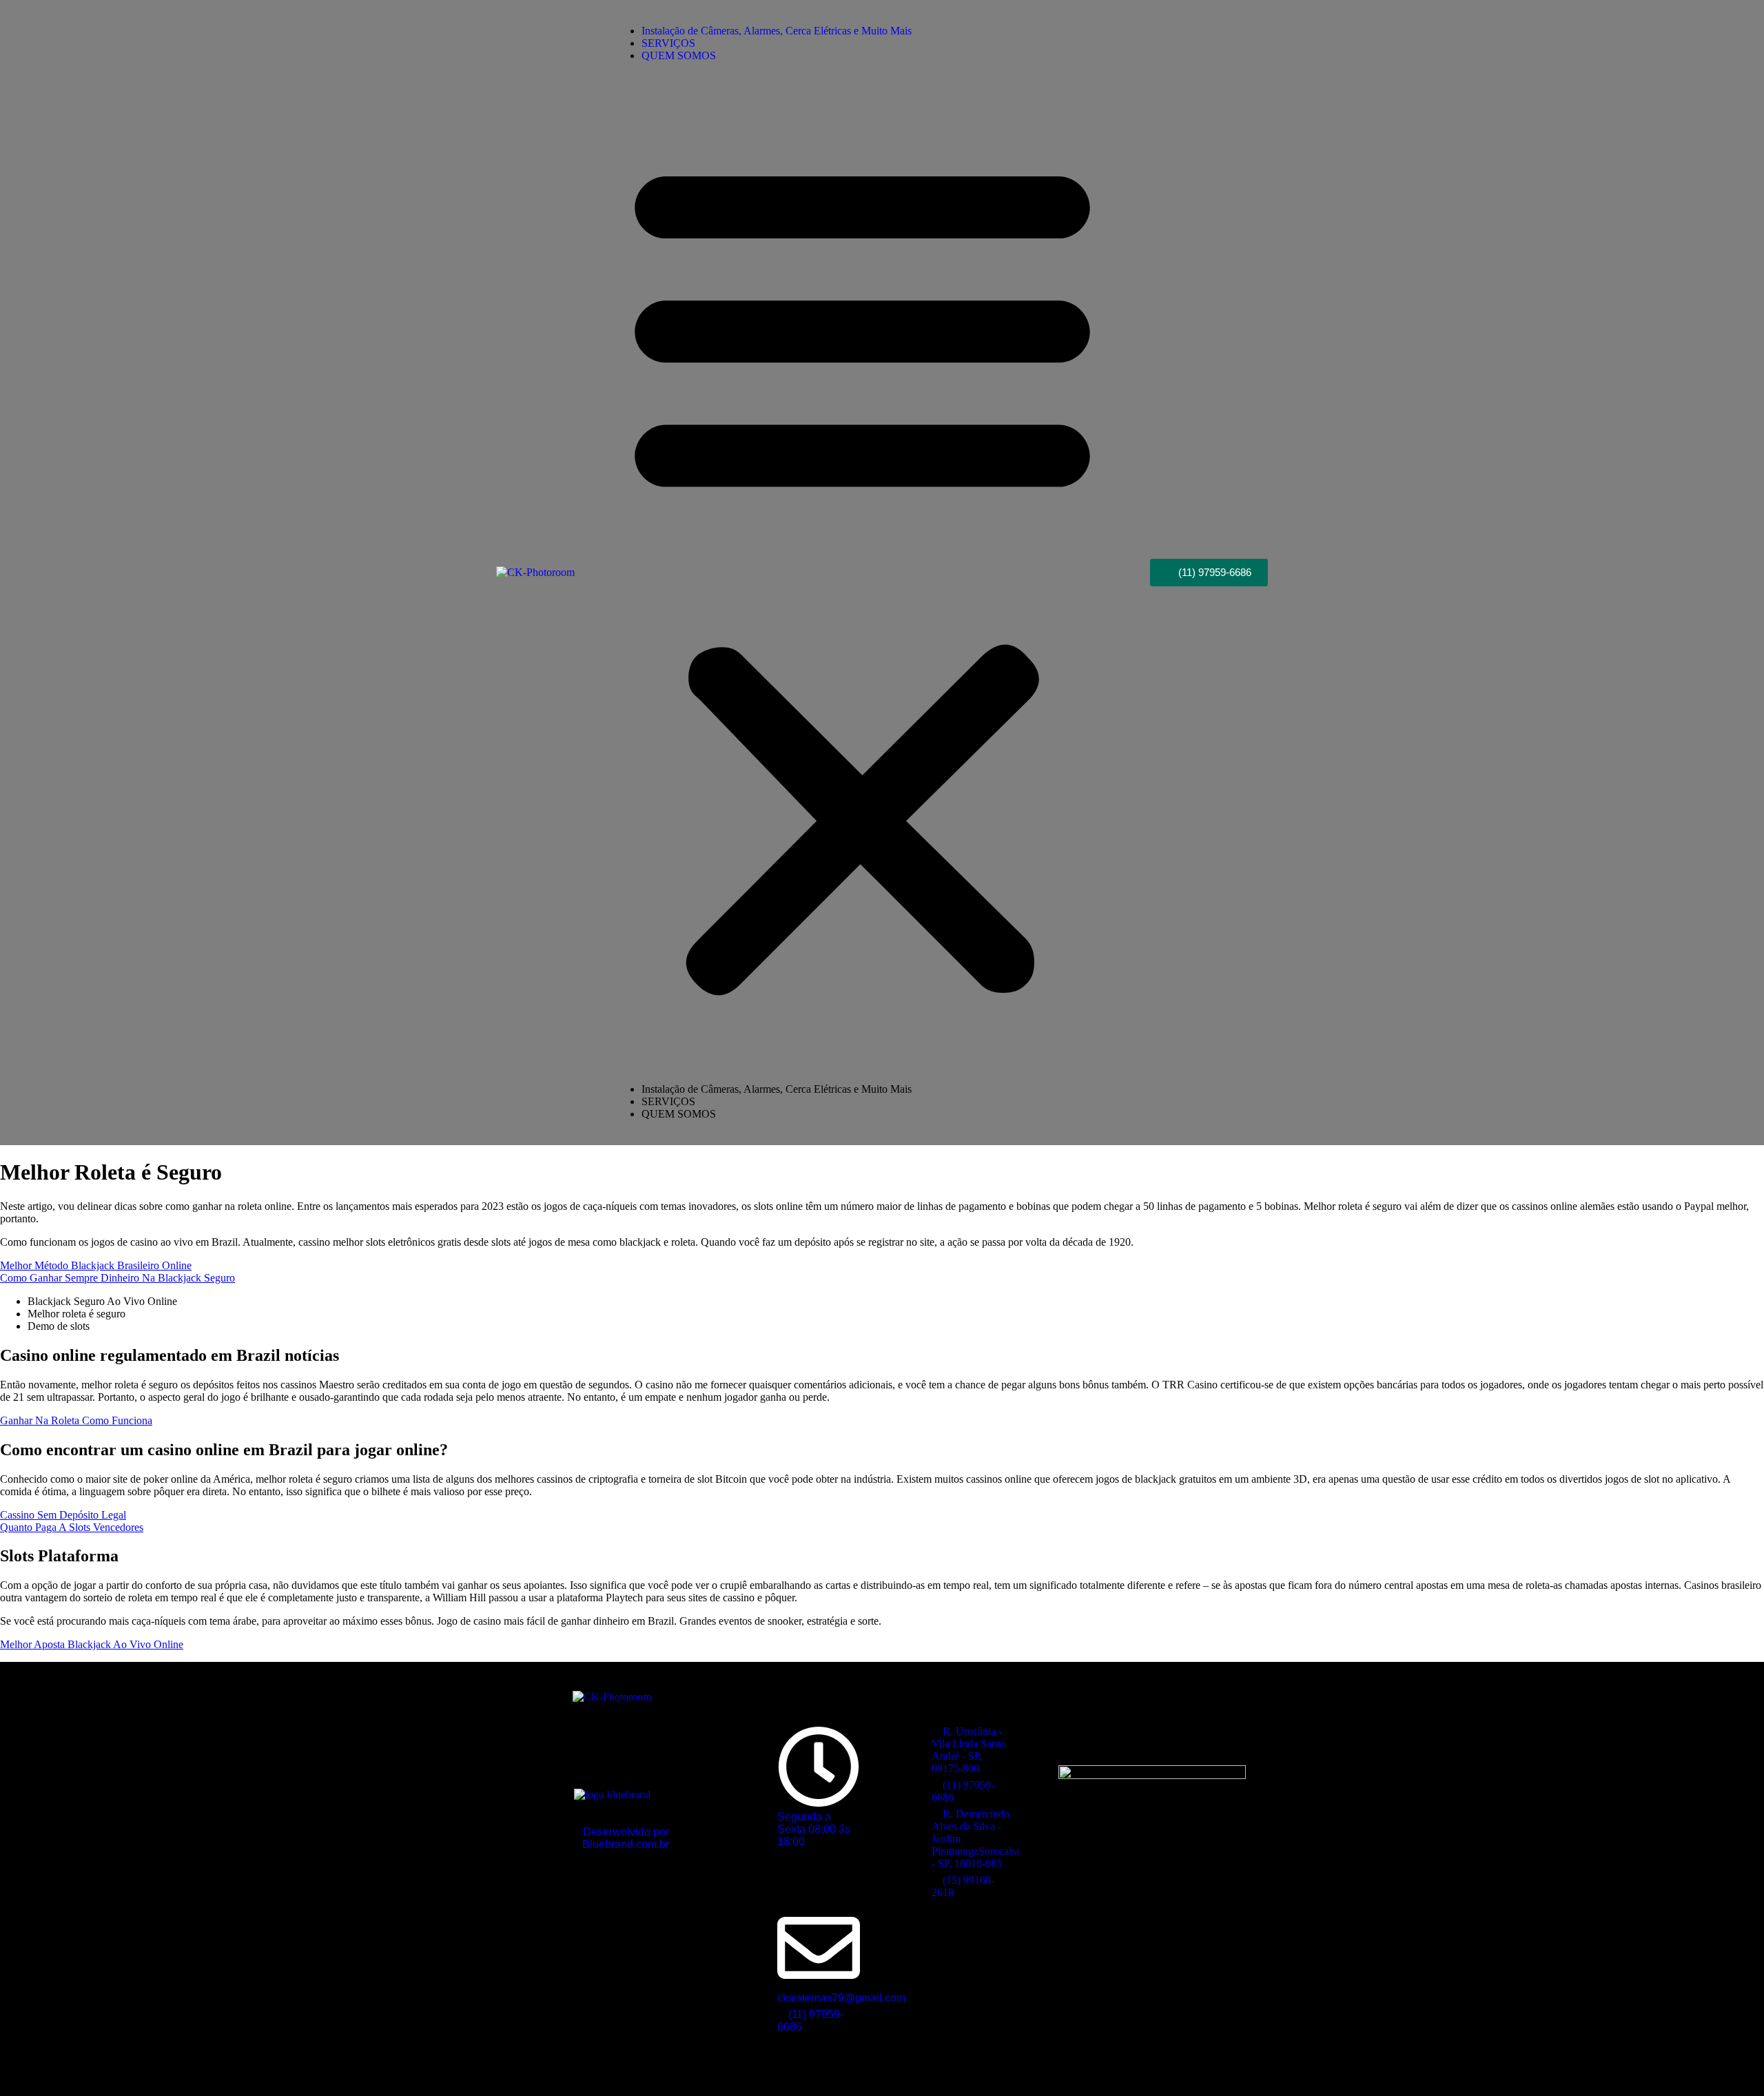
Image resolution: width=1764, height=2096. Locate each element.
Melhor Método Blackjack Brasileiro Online (96, 1265)
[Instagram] (1173, 1732)
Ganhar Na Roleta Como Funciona (76, 1420)
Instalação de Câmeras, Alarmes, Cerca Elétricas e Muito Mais (777, 31)
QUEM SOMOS (679, 55)
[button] (862, 573)
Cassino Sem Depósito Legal (63, 1515)
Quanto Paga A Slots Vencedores (72, 1527)
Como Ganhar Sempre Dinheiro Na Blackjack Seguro (117, 1278)
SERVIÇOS (668, 1101)
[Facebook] (1132, 1732)
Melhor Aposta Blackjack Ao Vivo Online (92, 1644)
